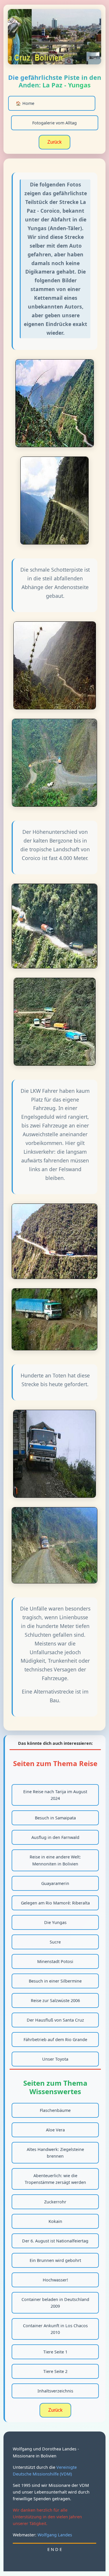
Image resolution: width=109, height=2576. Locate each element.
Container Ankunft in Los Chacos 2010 (55, 2329)
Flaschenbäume (55, 2110)
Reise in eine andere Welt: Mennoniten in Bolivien (55, 1860)
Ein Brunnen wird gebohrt (55, 2260)
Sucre (55, 1942)
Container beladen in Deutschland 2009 (55, 2303)
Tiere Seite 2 (55, 2371)
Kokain (55, 2221)
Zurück (54, 142)
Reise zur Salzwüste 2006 (55, 2000)
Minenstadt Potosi (55, 1961)
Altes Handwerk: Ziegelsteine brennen (55, 2153)
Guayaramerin (55, 1883)
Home (25, 103)
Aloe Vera (55, 2130)
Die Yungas (55, 1922)
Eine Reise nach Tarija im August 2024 (55, 1795)
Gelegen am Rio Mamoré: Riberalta (55, 1903)
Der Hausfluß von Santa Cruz (55, 2020)
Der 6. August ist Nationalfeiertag (55, 2241)
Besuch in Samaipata (55, 1818)
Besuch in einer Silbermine (55, 1981)
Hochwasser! (55, 2280)
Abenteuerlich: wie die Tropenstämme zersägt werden (55, 2179)
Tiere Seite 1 (55, 2352)
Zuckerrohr (55, 2202)
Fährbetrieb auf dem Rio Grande (55, 2040)
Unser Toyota (55, 2059)
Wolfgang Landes (55, 2535)
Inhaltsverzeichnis (55, 2391)
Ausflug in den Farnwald (55, 1837)
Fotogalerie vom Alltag (54, 123)
